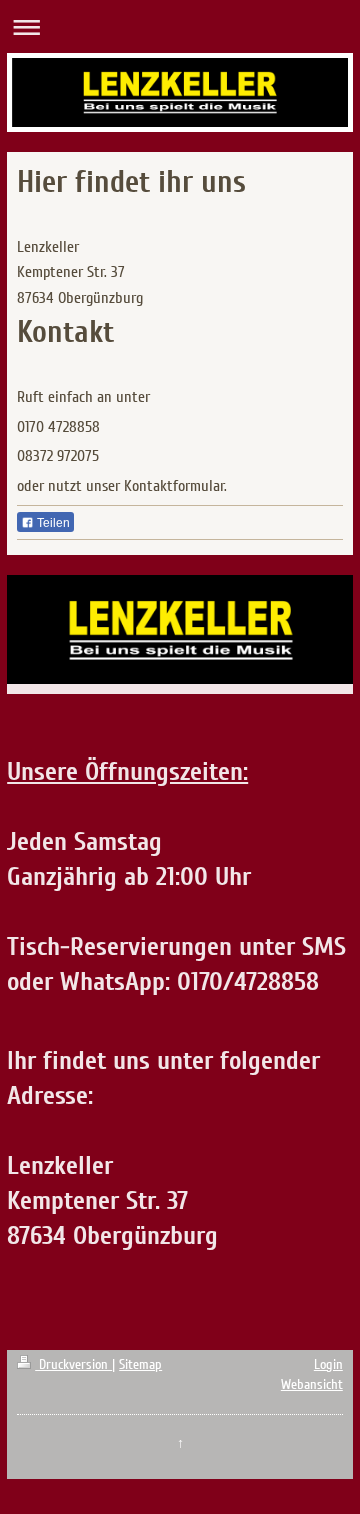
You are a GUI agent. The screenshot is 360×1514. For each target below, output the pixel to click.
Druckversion (73, 1364)
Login (328, 1364)
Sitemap (140, 1364)
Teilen (52, 523)
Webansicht (312, 1384)
